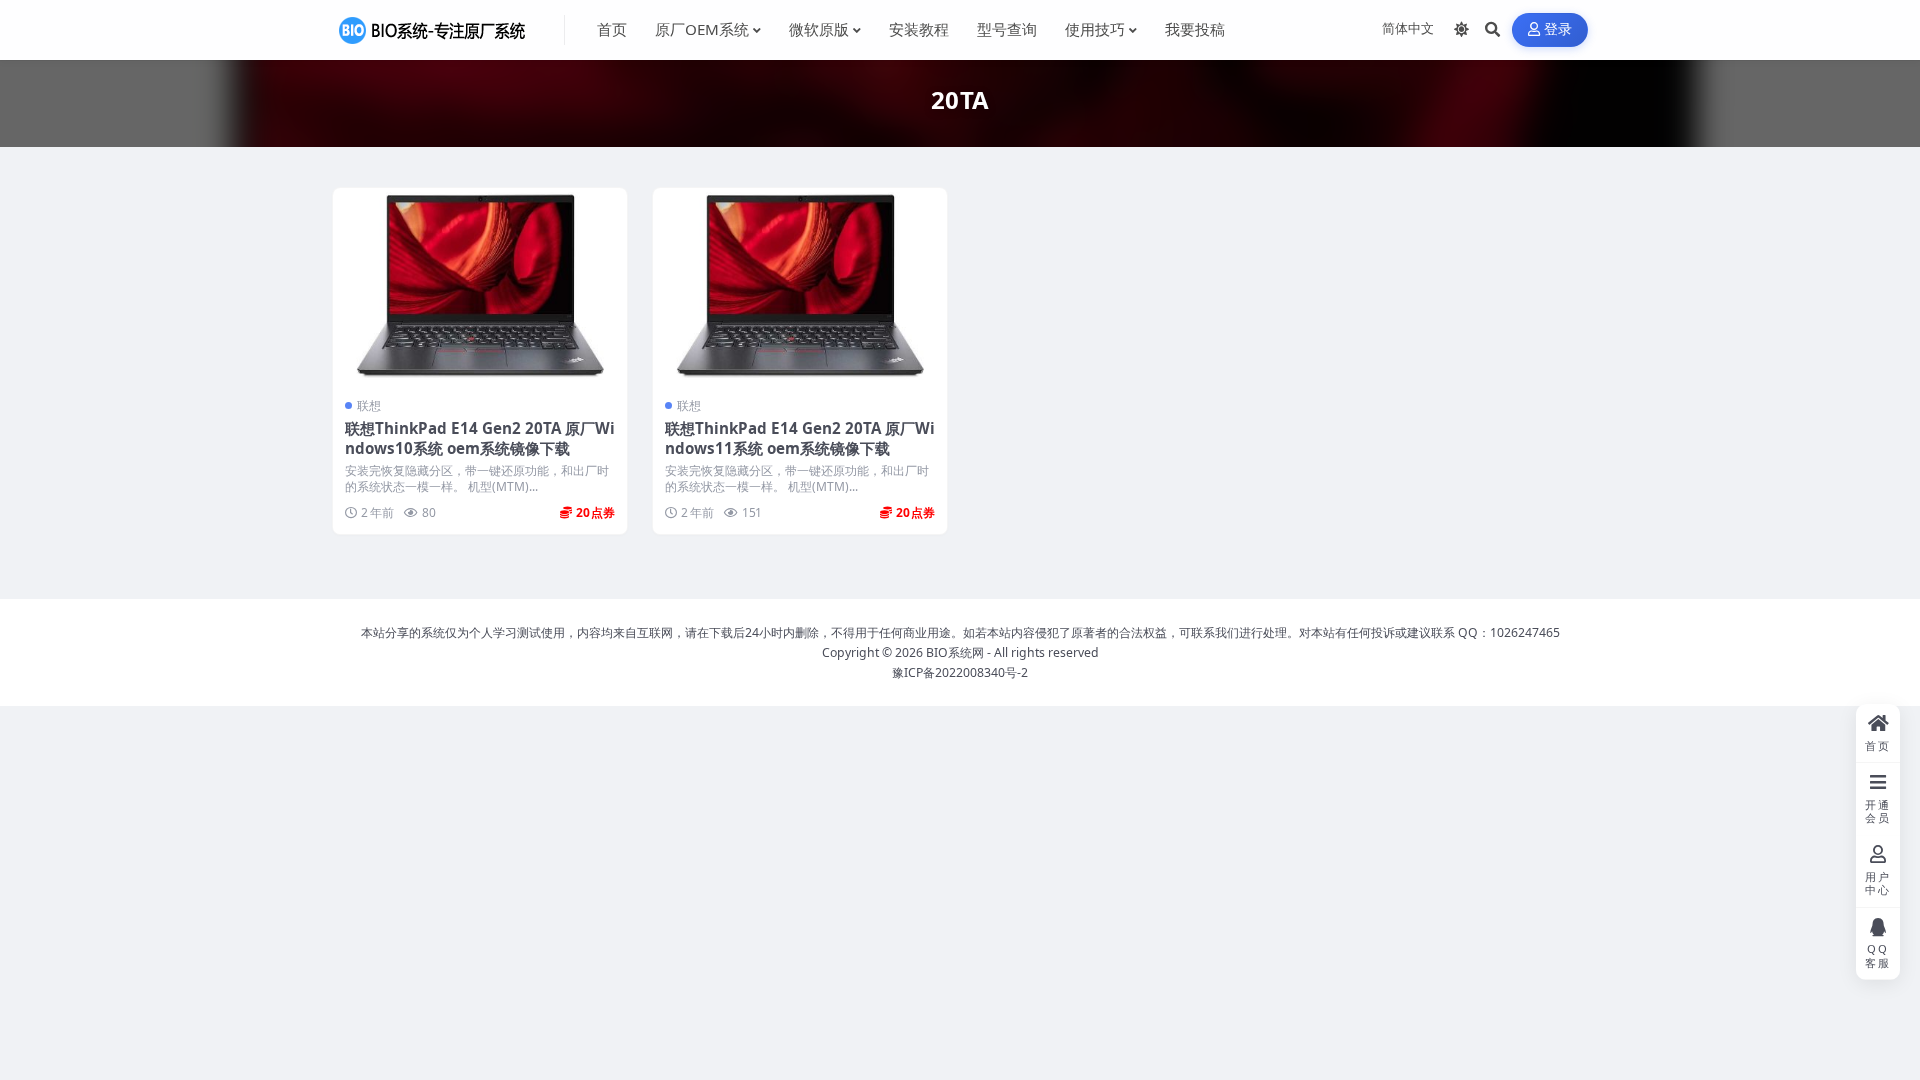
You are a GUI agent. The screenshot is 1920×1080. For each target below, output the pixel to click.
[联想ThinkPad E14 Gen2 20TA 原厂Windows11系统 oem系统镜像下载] (800, 286)
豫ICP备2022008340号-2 (960, 672)
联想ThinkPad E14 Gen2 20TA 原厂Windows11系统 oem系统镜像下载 (800, 438)
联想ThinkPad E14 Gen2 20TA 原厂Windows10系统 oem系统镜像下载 (480, 438)
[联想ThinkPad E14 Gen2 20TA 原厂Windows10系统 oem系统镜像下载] (480, 286)
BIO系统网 (955, 652)
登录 (1558, 29)
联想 (369, 405)
